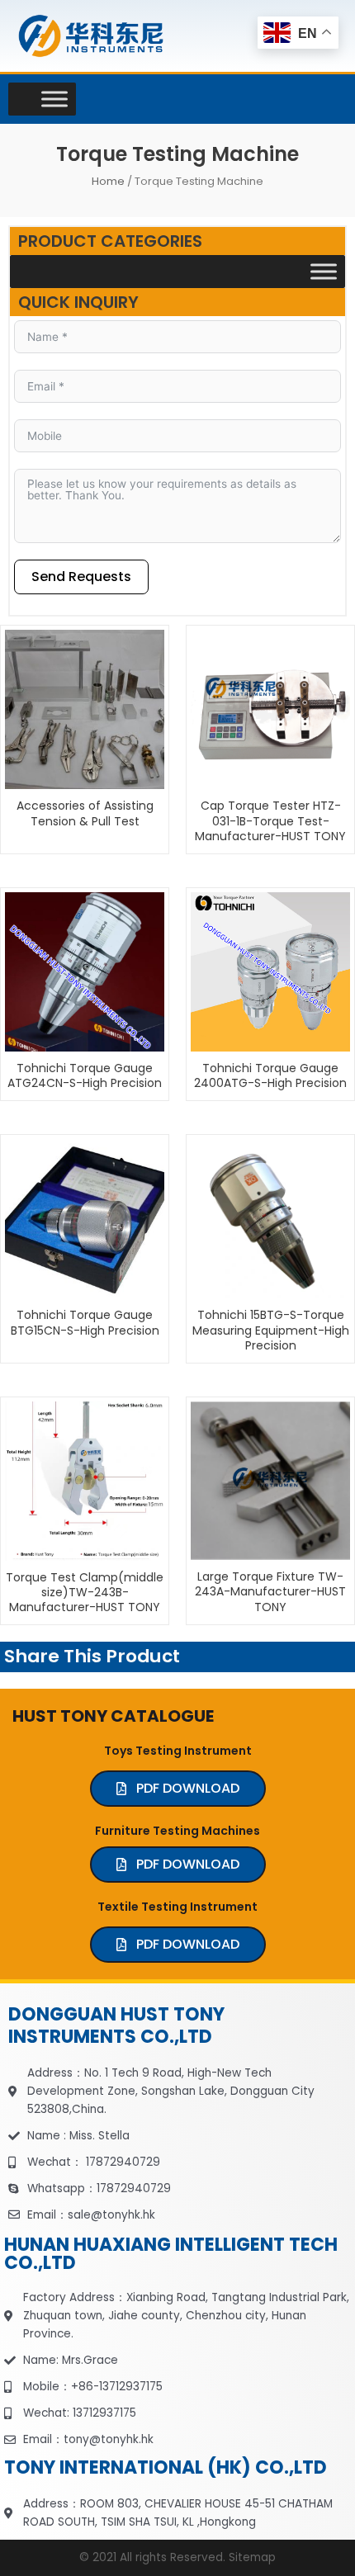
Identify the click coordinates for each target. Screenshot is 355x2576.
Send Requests (81, 577)
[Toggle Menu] (54, 99)
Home (108, 181)
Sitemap (252, 2557)
